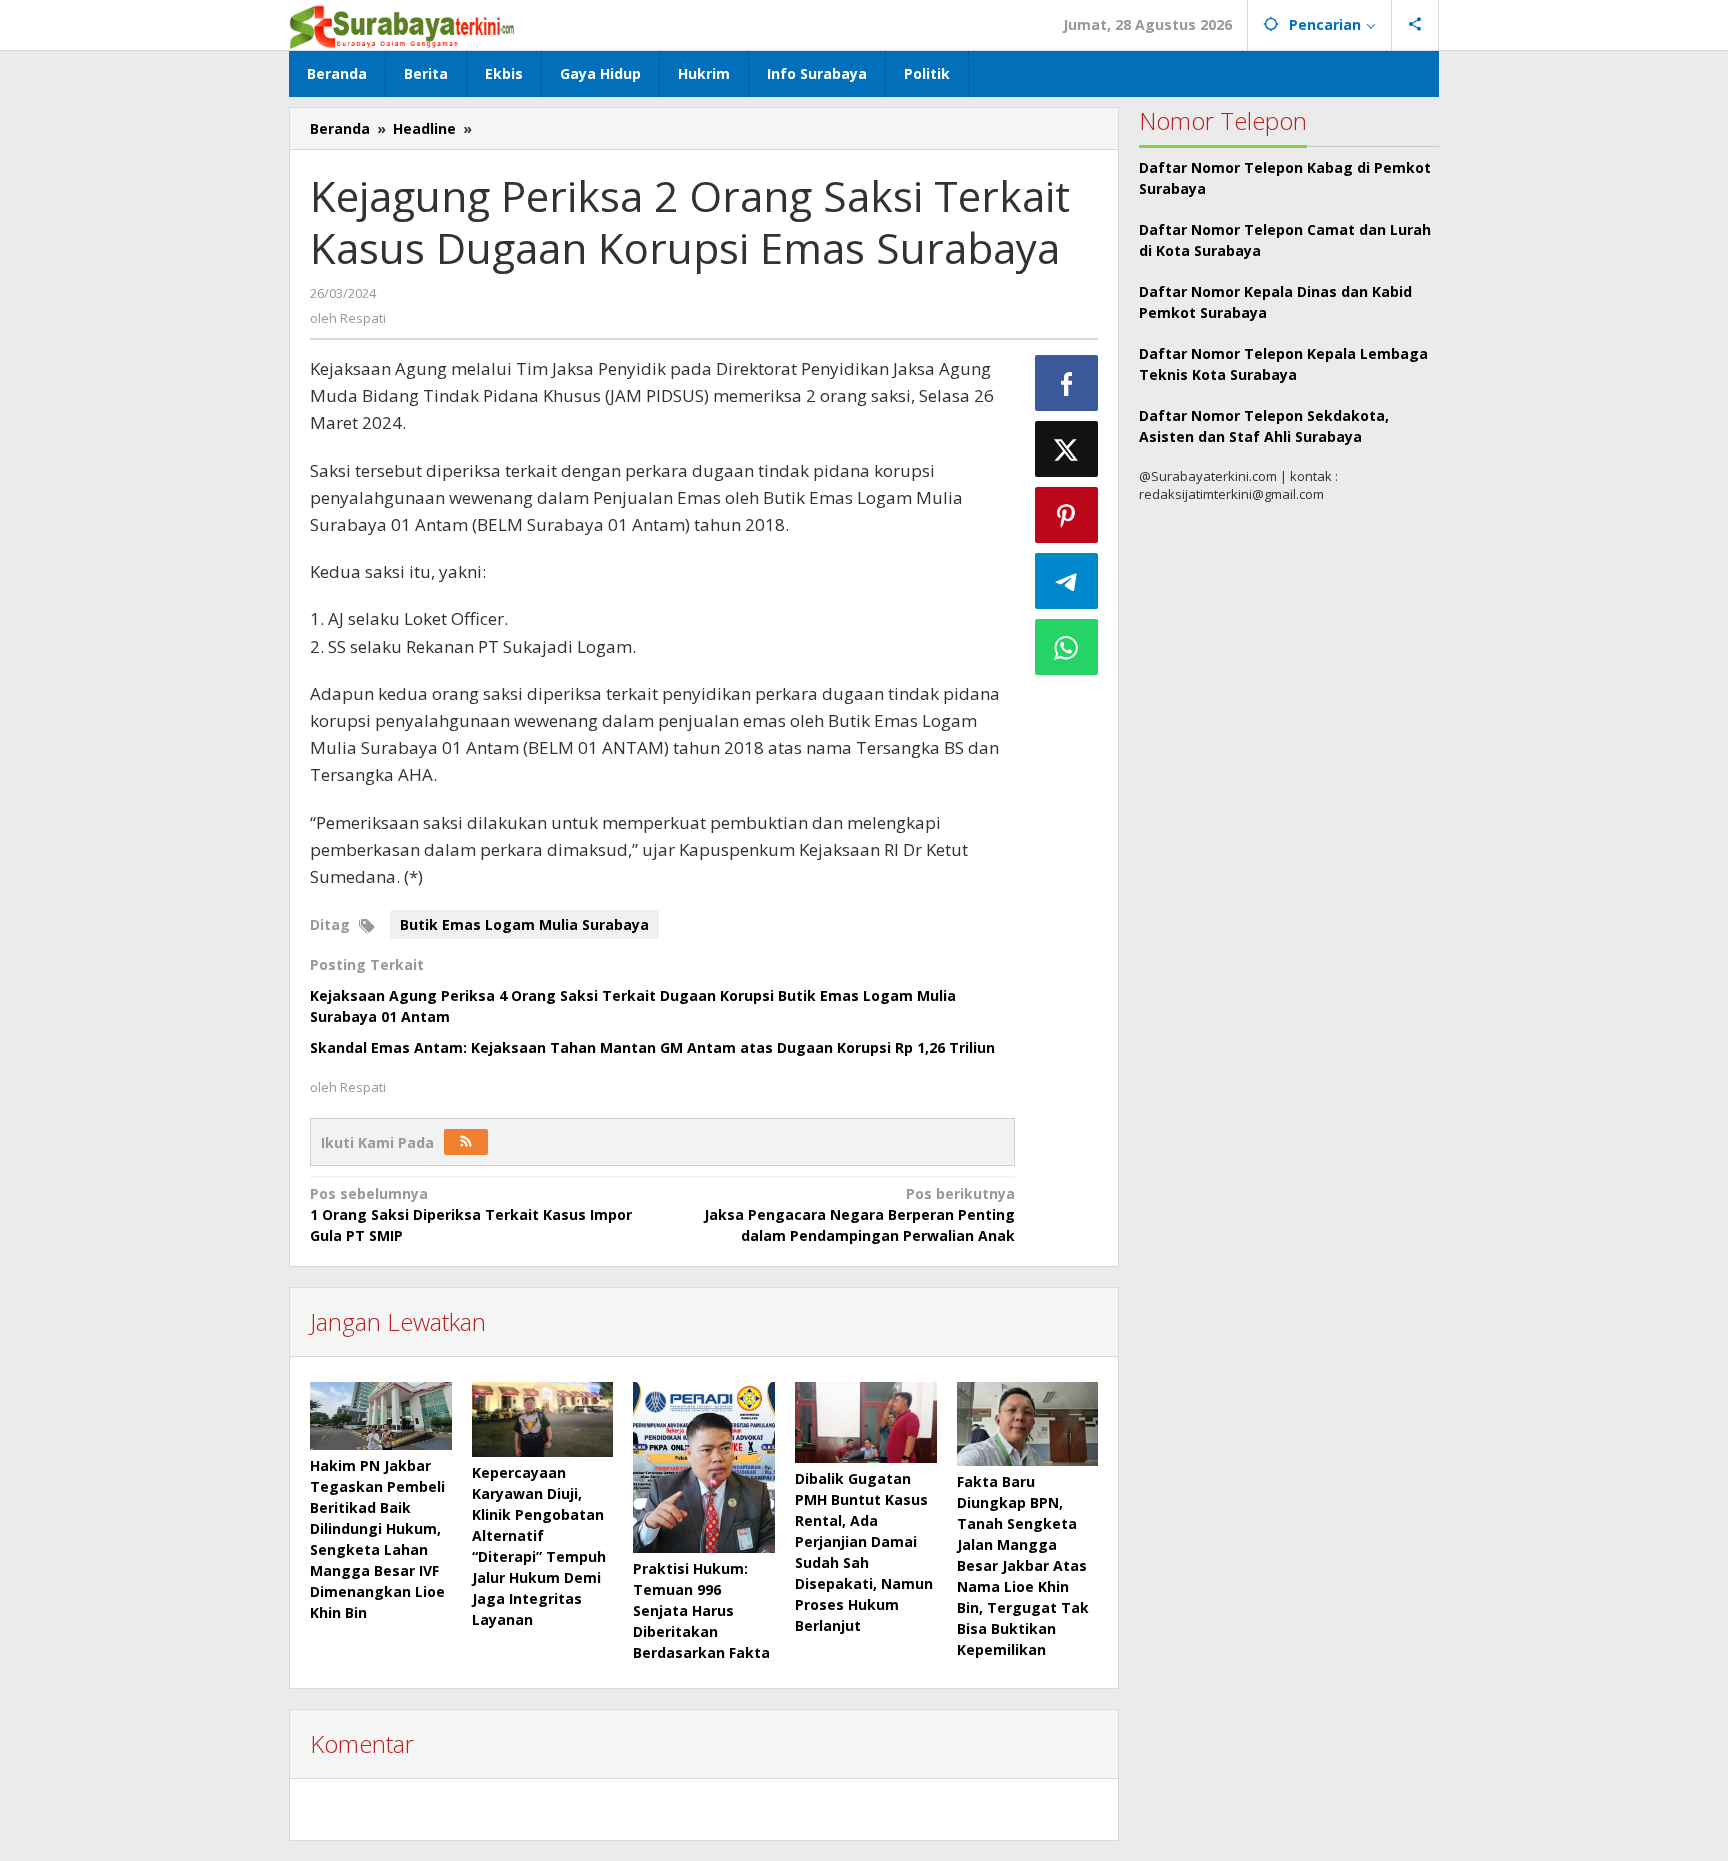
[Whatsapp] (1067, 647)
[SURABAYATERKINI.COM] (402, 24)
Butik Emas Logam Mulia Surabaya (524, 924)
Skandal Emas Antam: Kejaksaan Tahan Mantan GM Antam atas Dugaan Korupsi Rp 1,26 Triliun (652, 1047)
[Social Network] (1415, 25)
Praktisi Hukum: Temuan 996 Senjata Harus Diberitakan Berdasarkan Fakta (701, 1610)
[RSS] (466, 1142)
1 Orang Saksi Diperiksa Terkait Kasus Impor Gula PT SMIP (471, 1214)
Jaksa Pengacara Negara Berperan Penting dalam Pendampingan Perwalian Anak (859, 1214)
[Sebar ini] (1067, 383)
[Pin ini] (1067, 515)
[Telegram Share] (1067, 581)
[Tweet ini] (1067, 449)
